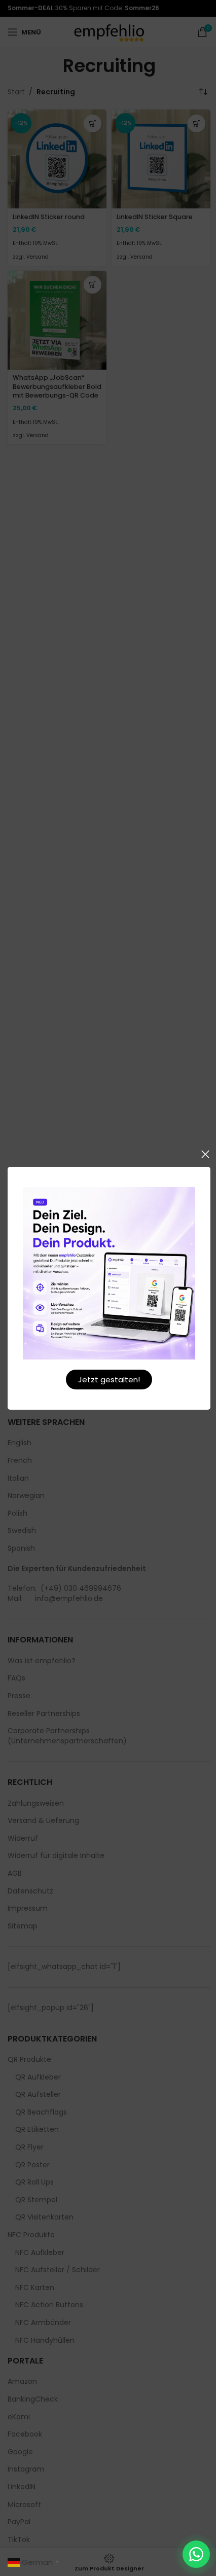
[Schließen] (205, 1154)
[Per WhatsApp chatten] (196, 2554)
